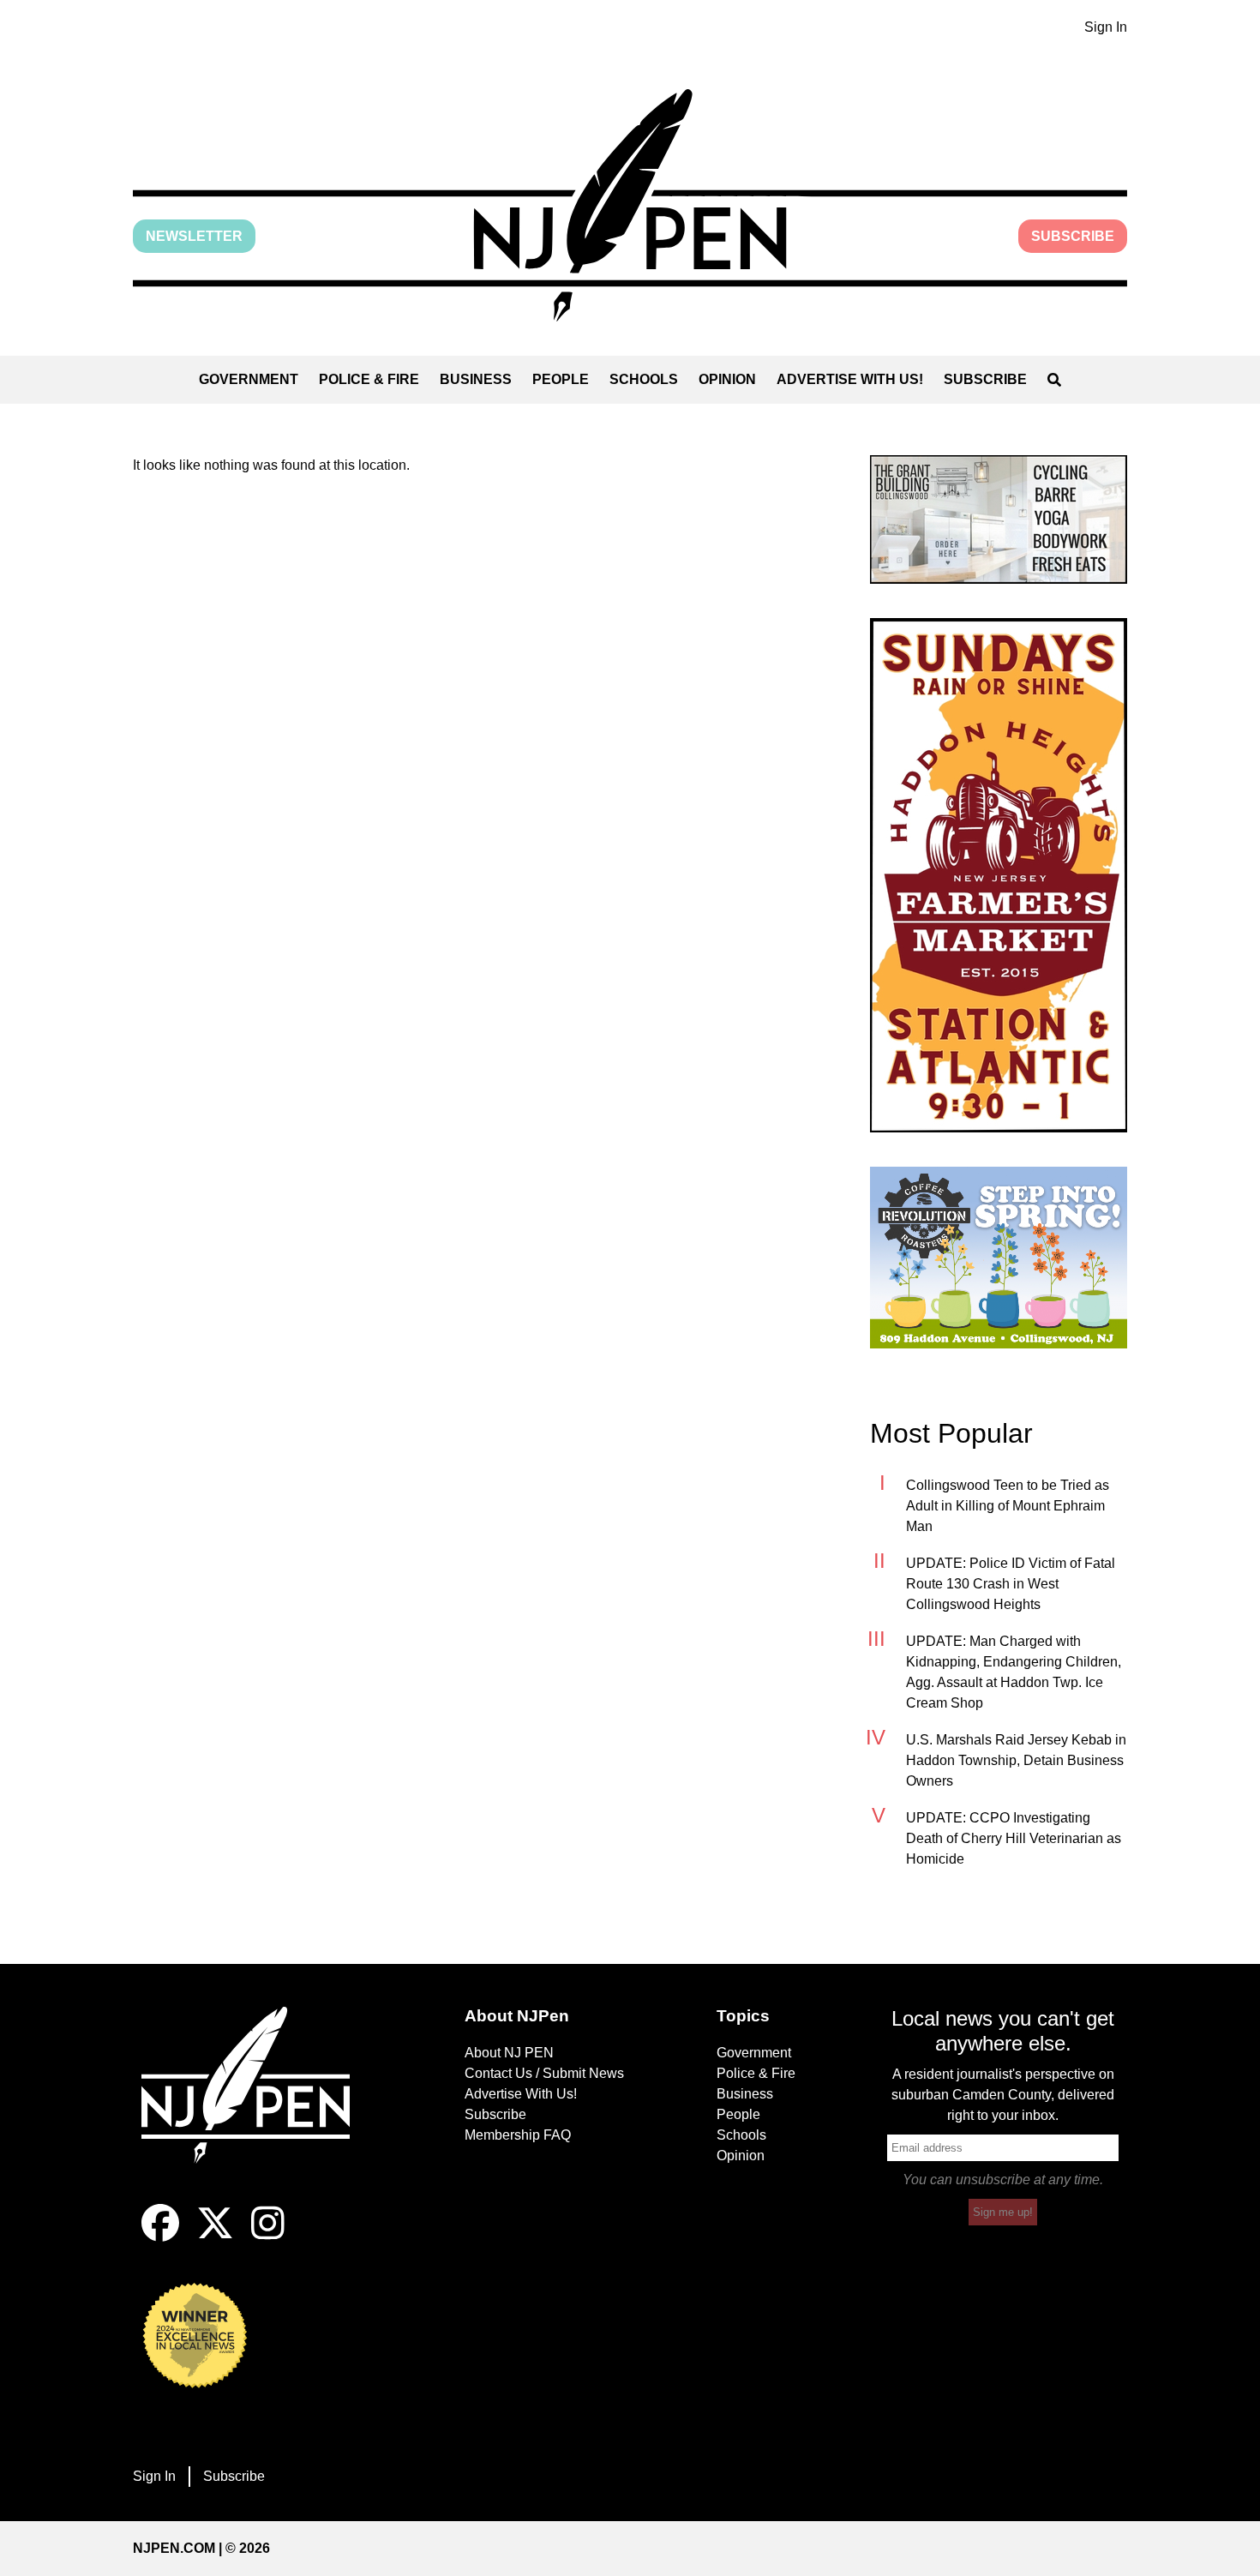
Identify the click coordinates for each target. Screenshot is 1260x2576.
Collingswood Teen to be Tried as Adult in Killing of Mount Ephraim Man (1008, 1506)
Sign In (1106, 27)
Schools (644, 379)
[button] (630, 205)
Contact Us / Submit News (544, 2073)
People (561, 379)
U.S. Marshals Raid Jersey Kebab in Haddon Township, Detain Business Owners (1016, 1760)
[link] (999, 519)
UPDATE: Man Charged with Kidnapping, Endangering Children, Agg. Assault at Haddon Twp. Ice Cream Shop (1014, 1672)
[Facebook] (160, 2237)
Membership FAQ (518, 2135)
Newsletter (194, 236)
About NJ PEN (509, 2053)
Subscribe (1073, 236)
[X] (215, 2237)
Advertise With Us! (850, 379)
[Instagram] (268, 2237)
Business (476, 379)
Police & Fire (369, 379)
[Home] (257, 2105)
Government (249, 379)
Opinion (727, 379)
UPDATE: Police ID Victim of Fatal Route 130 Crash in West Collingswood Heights (1011, 1584)
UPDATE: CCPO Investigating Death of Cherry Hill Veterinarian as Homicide (1014, 1838)
